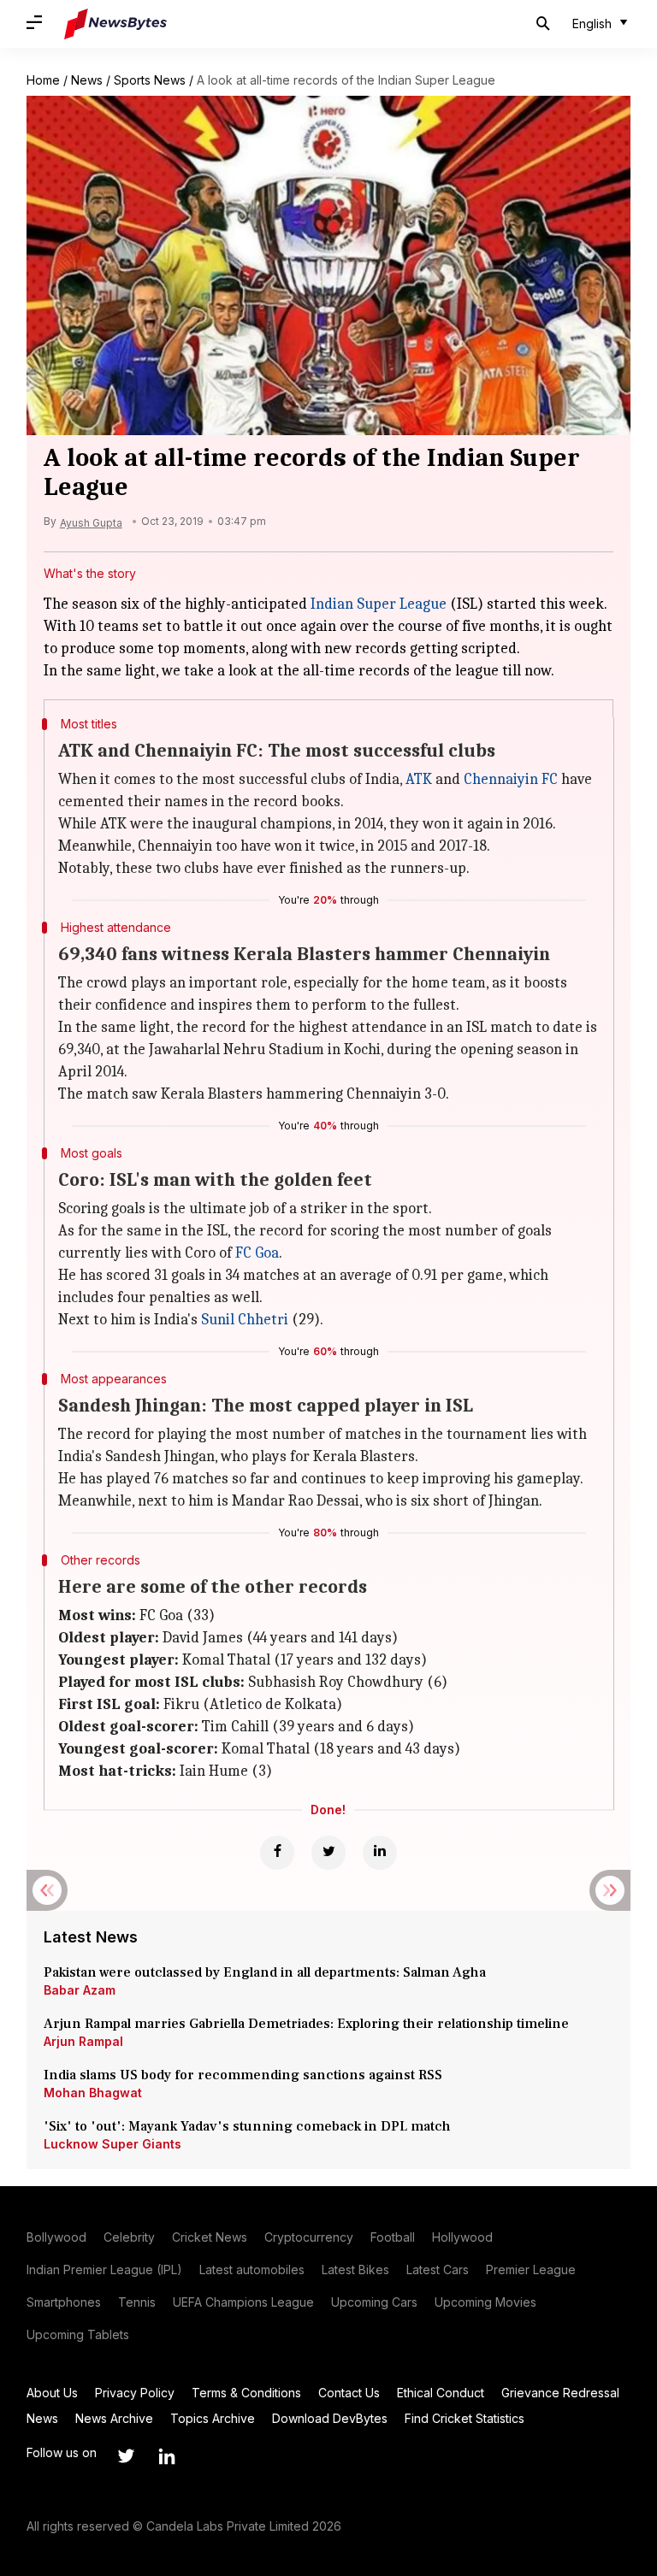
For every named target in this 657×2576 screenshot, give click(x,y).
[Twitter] (328, 1853)
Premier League (531, 2269)
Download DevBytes (330, 2418)
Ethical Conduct (441, 2393)
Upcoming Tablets (78, 2334)
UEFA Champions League (243, 2302)
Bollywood (56, 2237)
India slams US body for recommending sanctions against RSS (243, 2075)
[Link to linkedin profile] (167, 2456)
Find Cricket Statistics (465, 2418)
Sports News (150, 80)
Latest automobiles (252, 2269)
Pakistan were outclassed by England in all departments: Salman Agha (265, 1972)
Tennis (137, 2302)
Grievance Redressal (560, 2393)
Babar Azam (80, 1990)
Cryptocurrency (309, 2237)
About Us (52, 2393)
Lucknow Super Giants (112, 2144)
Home (43, 80)
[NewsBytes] (115, 24)
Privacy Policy (135, 2393)
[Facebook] (277, 1853)
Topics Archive (213, 2418)
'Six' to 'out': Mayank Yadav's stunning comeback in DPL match (249, 2126)
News (87, 80)
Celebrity (129, 2237)
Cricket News (210, 2237)
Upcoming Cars (374, 2302)
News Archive (114, 2418)
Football (393, 2237)
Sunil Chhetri (245, 1320)
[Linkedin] (380, 1853)
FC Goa (257, 1253)
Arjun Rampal (83, 2041)
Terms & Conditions (246, 2393)
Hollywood (462, 2237)
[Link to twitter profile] (126, 2456)
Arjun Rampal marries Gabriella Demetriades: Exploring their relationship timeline (306, 2024)
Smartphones (64, 2302)
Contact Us (349, 2393)
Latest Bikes (355, 2269)
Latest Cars (438, 2269)
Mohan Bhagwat (93, 2093)
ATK (419, 779)
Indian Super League (379, 604)
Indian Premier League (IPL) (104, 2269)
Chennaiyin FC (511, 779)
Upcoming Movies (485, 2302)
